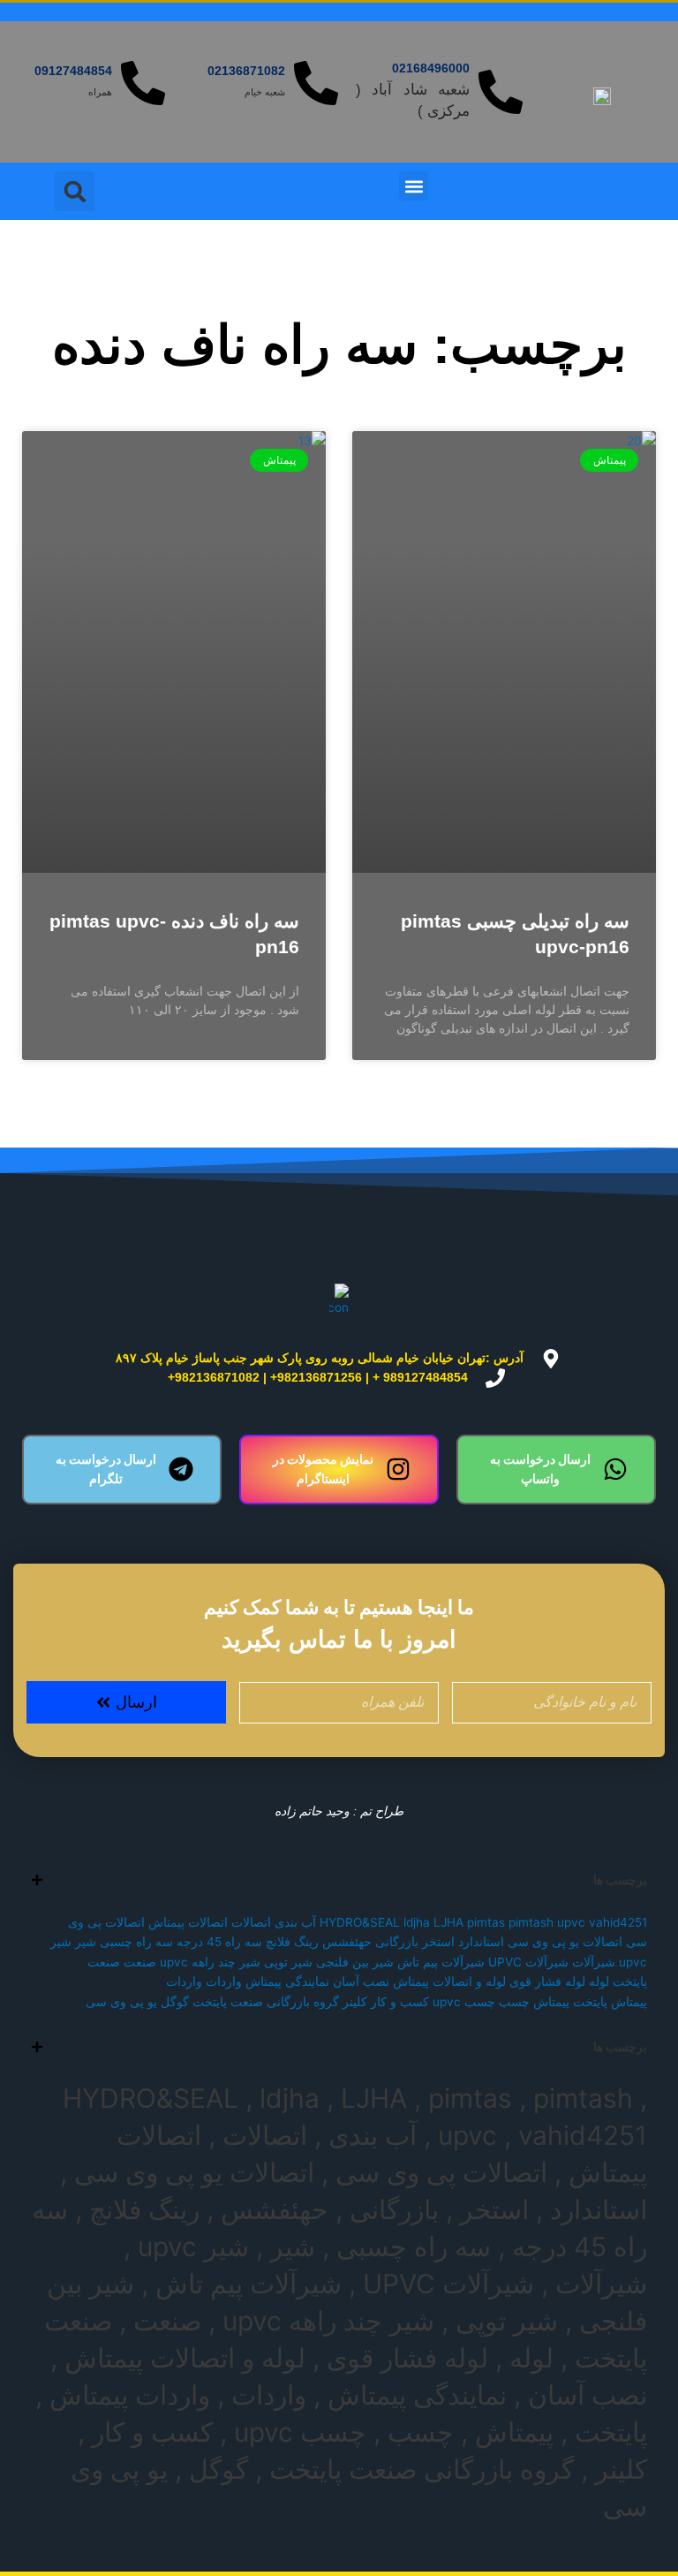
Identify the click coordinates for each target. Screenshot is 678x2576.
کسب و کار (400, 2002)
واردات (224, 1981)
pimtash (531, 1922)
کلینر (355, 2002)
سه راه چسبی (136, 1942)
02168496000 (431, 68)
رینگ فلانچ (292, 1942)
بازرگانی (397, 1942)
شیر (86, 1942)
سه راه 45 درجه (219, 1942)
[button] (414, 186)
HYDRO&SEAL (360, 1922)
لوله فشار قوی (547, 1981)
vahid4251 (618, 1922)
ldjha (417, 1922)
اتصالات (251, 1922)
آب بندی (295, 1922)
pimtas (486, 1922)
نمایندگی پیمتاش (287, 1981)
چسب (514, 2002)
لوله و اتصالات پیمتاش (449, 1981)
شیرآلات (594, 1962)
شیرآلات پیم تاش (441, 1962)
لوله (599, 1981)
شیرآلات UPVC (528, 1962)
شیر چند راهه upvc (210, 1962)
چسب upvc (464, 2002)
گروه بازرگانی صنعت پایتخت (266, 2002)
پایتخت (590, 2002)
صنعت (140, 1962)
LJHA (448, 1922)
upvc (571, 1922)
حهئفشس (347, 1942)
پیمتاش (551, 2002)
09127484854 (73, 71)
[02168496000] (501, 92)
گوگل (175, 2002)
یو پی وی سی (121, 2002)
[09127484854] (143, 83)
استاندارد (481, 1942)
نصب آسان (361, 1981)
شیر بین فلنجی (355, 1962)
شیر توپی (288, 1962)
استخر (438, 1942)
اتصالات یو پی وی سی (565, 1942)
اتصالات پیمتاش (188, 1922)
